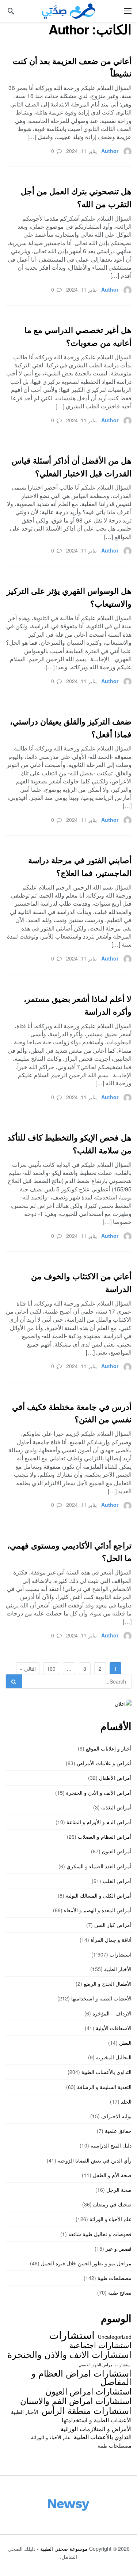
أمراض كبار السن (113, 1925)
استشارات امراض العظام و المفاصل (81, 2377)
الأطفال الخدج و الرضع (108, 1984)
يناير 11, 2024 (81, 151)
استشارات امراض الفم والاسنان (76, 2400)
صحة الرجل (119, 2190)
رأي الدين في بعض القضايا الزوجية (95, 2160)
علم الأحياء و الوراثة (111, 2219)
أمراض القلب (117, 1881)
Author (110, 151)
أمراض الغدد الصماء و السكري (99, 1866)
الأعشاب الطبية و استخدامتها (101, 1998)
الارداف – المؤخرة (112, 2013)
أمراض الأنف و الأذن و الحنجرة (99, 1793)
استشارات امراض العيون (88, 2391)
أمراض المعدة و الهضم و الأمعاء (98, 1910)
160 (51, 1669)
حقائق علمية (118, 2131)
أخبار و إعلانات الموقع (109, 1748)
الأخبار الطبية (118, 1969)
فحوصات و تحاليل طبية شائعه (100, 2234)
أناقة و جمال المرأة (111, 1940)
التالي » (28, 1669)
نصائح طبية (120, 2292)
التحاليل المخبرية (114, 2057)
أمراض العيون (117, 1851)
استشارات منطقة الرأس (87, 2410)
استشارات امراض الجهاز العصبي (105, 2365)
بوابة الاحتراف (116, 2116)
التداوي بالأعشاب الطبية (106, 2072)
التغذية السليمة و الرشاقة (104, 2087)
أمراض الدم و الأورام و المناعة (99, 1822)
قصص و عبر (119, 2249)
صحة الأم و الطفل (112, 2175)
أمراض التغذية (116, 1807)
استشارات (121, 1954)
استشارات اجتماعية (100, 2345)
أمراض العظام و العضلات (105, 1836)
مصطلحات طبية (115, 2278)
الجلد (126, 2101)
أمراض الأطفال (115, 1778)
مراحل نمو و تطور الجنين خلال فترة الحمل (86, 2263)
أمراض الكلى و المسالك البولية (99, 1895)
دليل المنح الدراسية (111, 2145)
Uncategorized (115, 2337)
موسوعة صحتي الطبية (64, 2549)
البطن (125, 2043)
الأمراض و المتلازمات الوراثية (96, 2429)
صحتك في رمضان (112, 2204)
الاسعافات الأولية (114, 2028)
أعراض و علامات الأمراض (104, 1763)
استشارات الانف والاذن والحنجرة (69, 2354)
